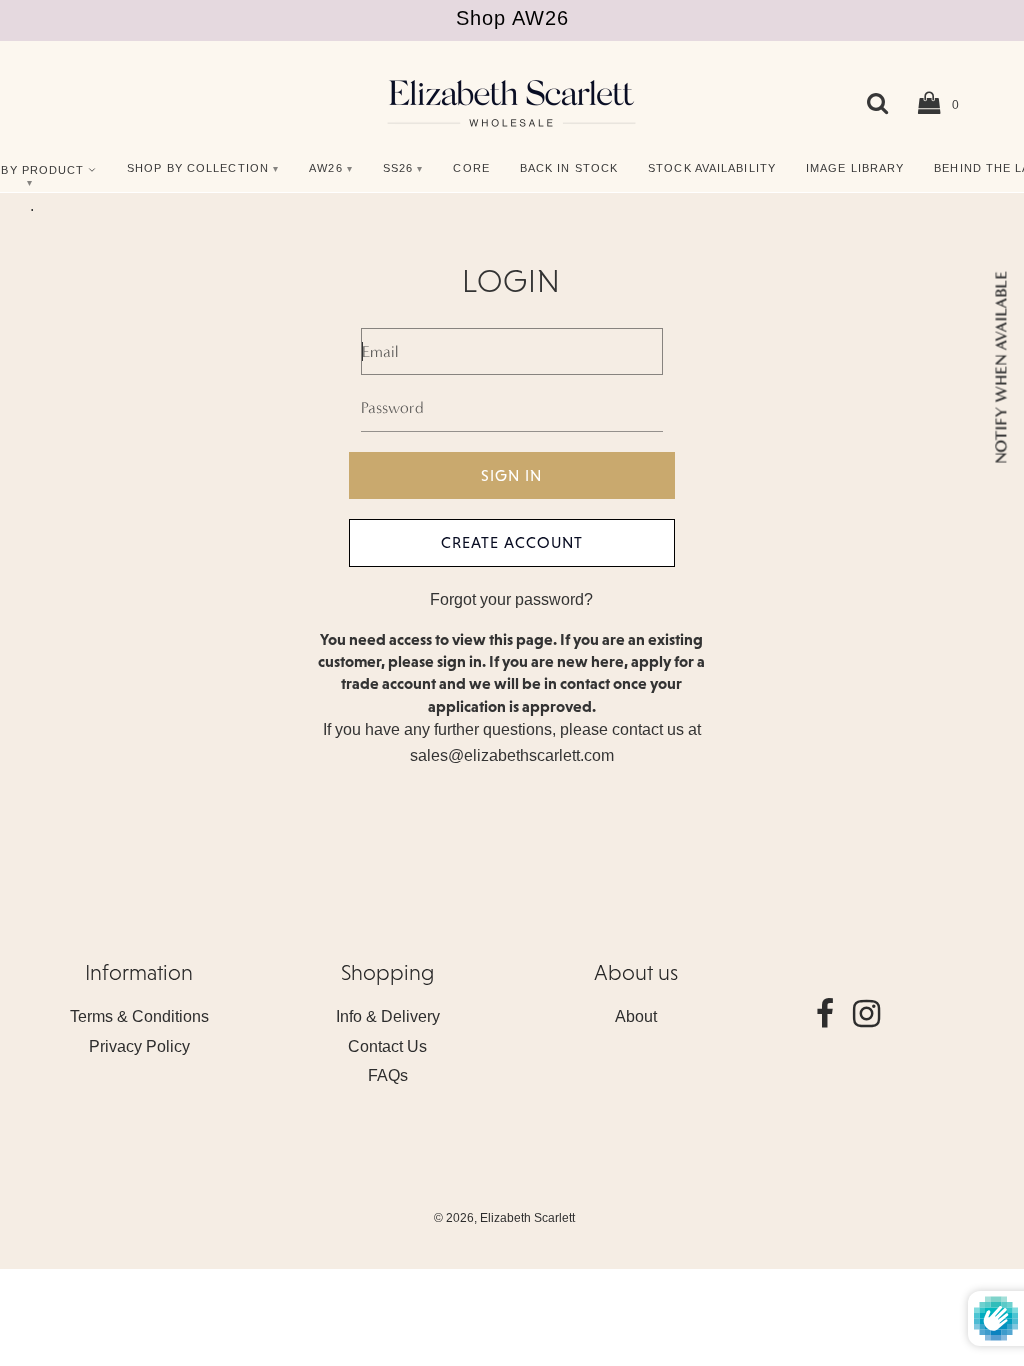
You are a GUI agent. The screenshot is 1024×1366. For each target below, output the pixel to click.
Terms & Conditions (139, 1016)
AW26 (325, 168)
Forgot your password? (511, 599)
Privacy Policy (139, 1046)
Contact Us (387, 1046)
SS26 (398, 168)
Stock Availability (712, 168)
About (636, 1016)
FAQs (388, 1075)
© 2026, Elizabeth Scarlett (504, 1218)
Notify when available (1000, 366)
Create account (512, 542)
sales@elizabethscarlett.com (512, 755)
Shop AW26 (512, 18)
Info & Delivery (388, 1016)
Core (471, 168)
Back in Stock (569, 168)
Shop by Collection (198, 168)
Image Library (855, 168)
